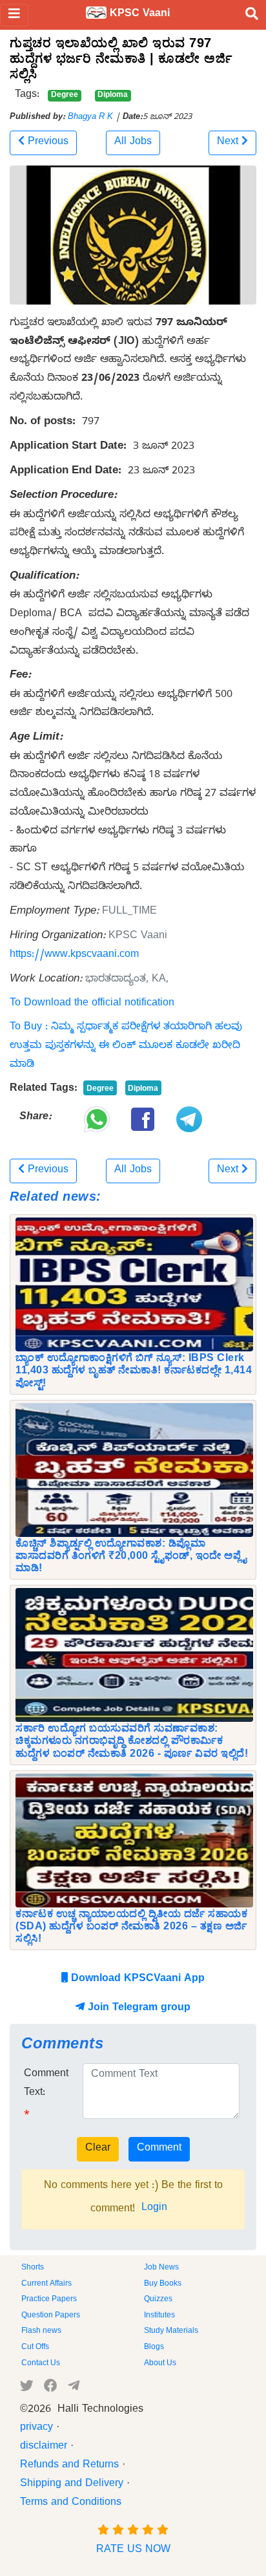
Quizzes (158, 2300)
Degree (65, 96)
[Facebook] (51, 2388)
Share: (36, 1118)
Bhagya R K (90, 118)
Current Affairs (46, 2284)
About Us (160, 2364)
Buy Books (163, 2284)
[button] (43, 143)
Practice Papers (49, 2300)
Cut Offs (35, 2348)
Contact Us (41, 2364)
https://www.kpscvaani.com (74, 956)
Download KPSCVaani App (136, 1980)
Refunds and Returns (69, 2466)
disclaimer (44, 2447)
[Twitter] (27, 2388)
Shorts (33, 2268)
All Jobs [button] (133, 143)
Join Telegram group (138, 2009)
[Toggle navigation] (14, 15)
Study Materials (171, 2332)
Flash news (41, 2332)
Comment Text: (46, 2084)
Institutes (159, 2316)
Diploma (113, 96)
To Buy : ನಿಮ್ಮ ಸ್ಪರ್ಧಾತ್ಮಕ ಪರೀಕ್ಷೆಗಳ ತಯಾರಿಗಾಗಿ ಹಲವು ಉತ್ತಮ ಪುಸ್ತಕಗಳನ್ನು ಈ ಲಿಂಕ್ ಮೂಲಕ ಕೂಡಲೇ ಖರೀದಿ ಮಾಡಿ (126, 1047)
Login (154, 2209)
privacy (36, 2429)
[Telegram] (74, 2388)
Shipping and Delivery (72, 2485)
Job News (161, 2268)
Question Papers (51, 2316)
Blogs (154, 2348)
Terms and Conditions (71, 2504)
